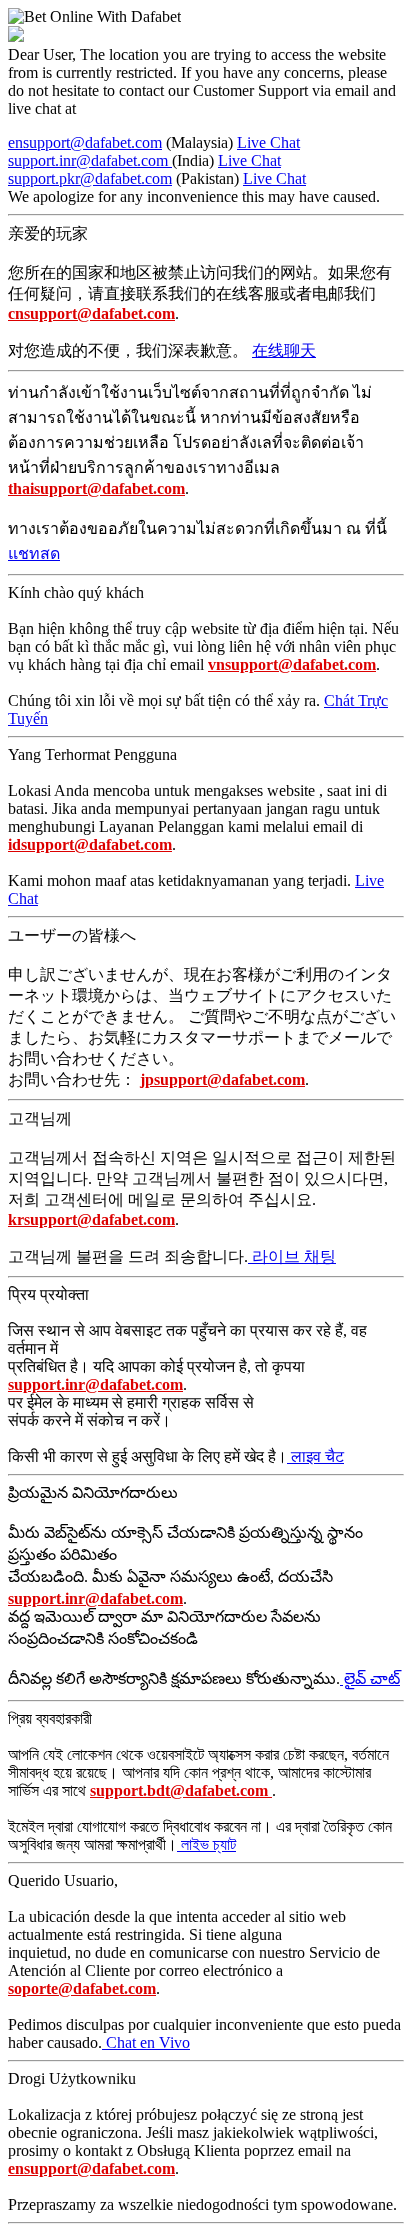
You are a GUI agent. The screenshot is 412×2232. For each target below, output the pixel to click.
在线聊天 (284, 350)
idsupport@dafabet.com (90, 844)
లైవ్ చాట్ (370, 1678)
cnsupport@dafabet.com (91, 313)
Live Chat (268, 142)
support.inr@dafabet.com (90, 160)
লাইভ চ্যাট (206, 1844)
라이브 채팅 (292, 1256)
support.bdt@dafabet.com (181, 1790)
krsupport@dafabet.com (91, 1219)
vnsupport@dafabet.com (292, 664)
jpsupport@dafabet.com (222, 1079)
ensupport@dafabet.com (85, 142)
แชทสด (34, 553)
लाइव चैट (315, 1456)
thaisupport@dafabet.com (96, 488)
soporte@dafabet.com (82, 1988)
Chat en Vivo (146, 2042)
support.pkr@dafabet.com (90, 178)
